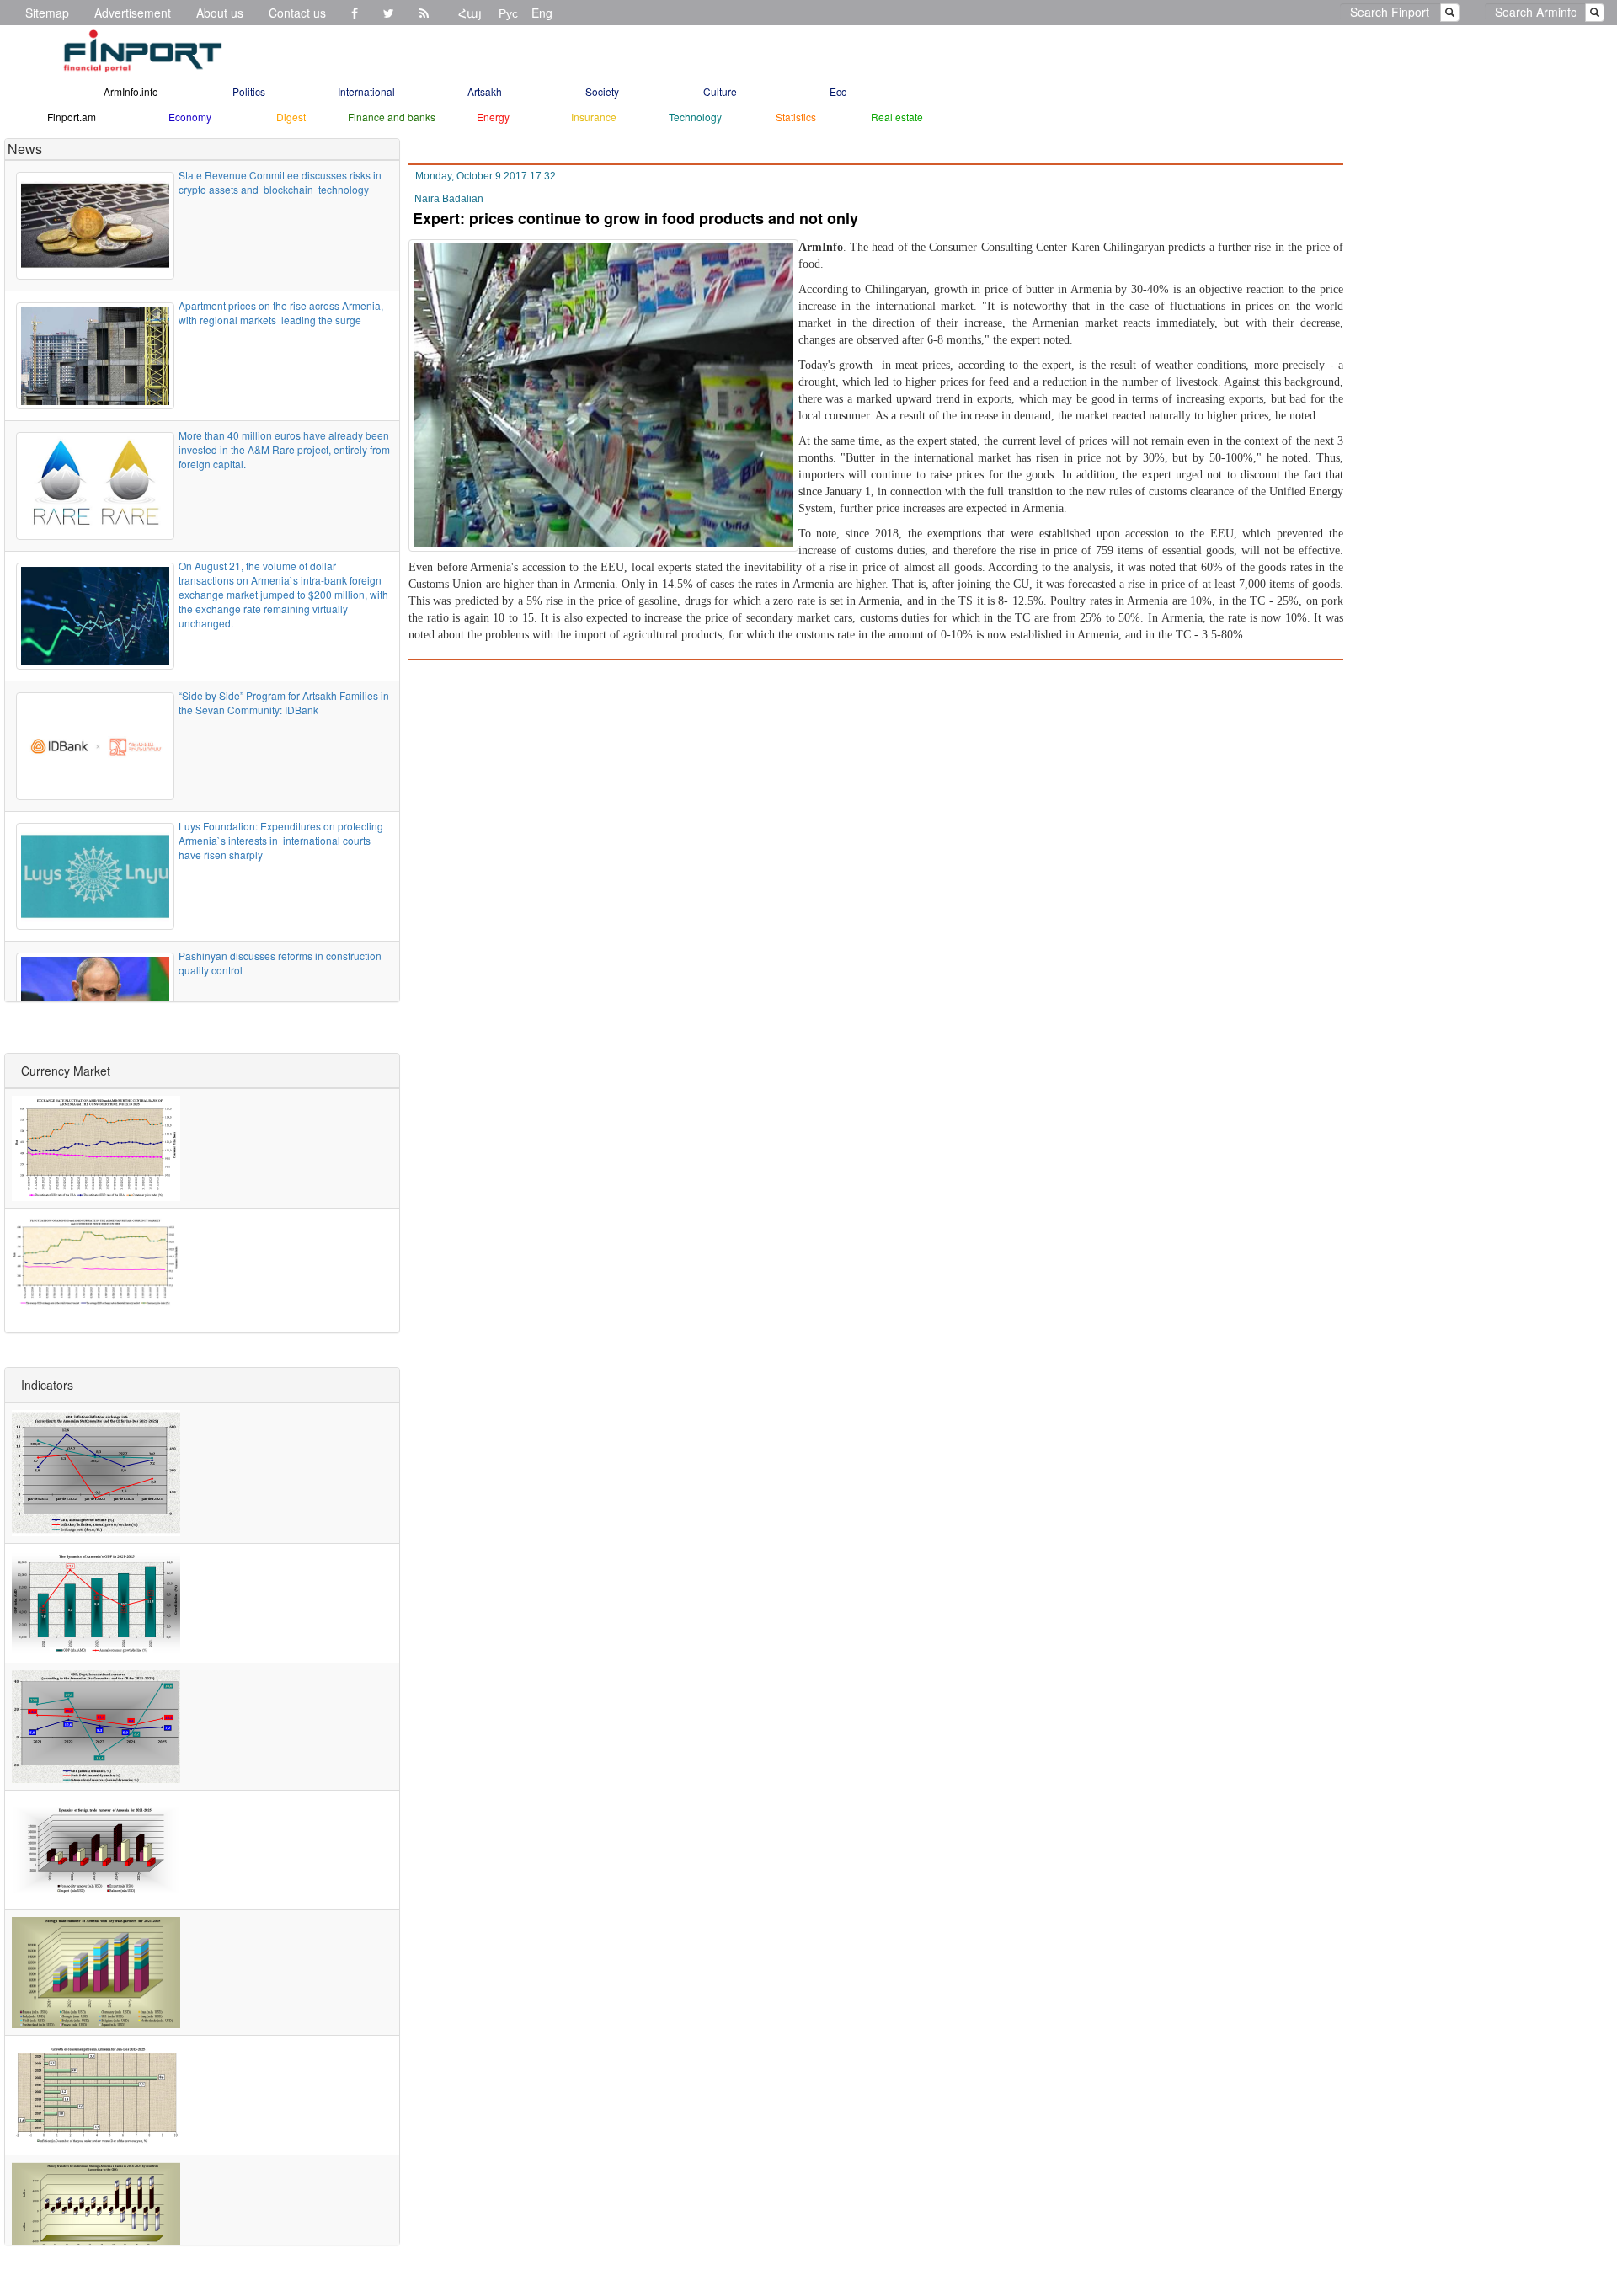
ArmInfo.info (131, 91)
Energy (493, 117)
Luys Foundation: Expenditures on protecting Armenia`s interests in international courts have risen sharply (281, 840)
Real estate (897, 117)
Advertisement (133, 13)
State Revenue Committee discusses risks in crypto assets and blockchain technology (280, 182)
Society (602, 91)
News (25, 149)
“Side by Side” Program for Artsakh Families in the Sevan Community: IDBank (284, 702)
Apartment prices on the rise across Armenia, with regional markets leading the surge (281, 312)
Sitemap (47, 13)
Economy (190, 117)
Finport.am (72, 117)
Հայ (470, 13)
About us (220, 13)
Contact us (297, 13)
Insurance (594, 117)
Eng (542, 13)
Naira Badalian (449, 199)
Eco (838, 91)
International (366, 91)
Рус (508, 13)
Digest (291, 117)
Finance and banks (392, 117)
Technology (695, 117)
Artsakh (485, 91)
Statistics (796, 117)
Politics (249, 91)
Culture (720, 91)
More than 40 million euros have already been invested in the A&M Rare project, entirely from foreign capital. (284, 449)
